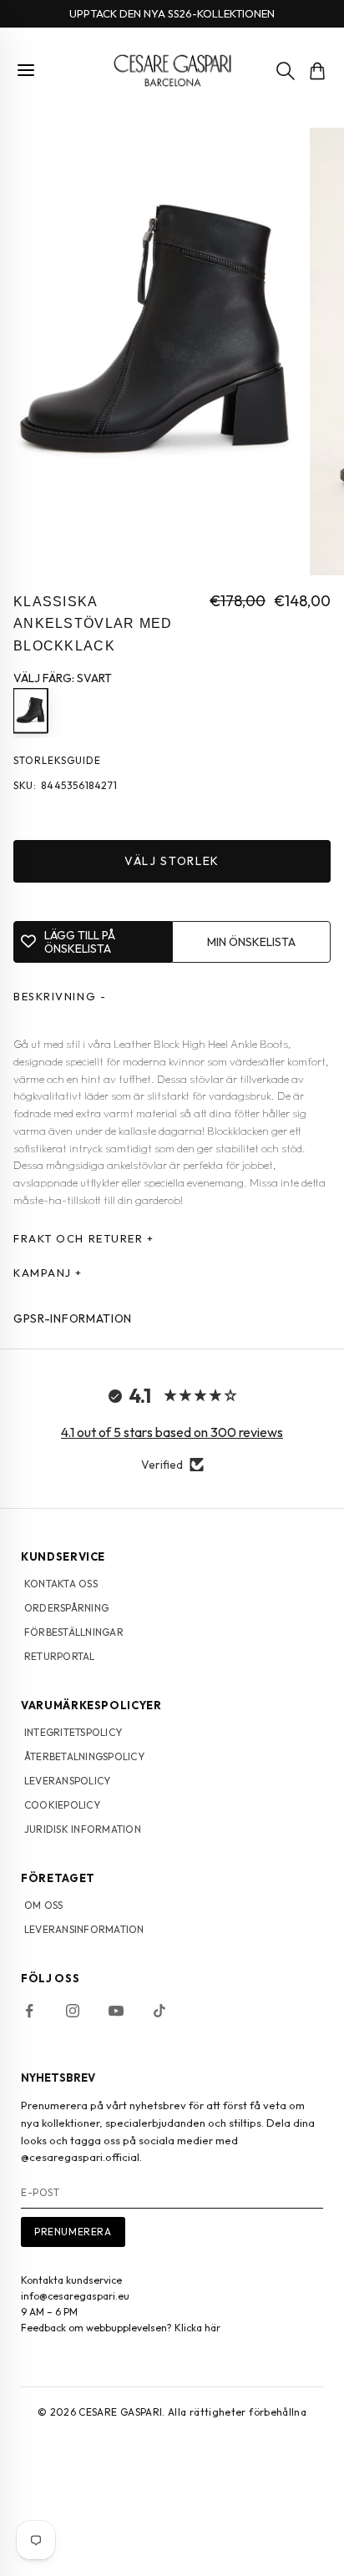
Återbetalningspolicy (84, 1756)
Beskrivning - (60, 996)
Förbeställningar (74, 1632)
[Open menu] (26, 70)
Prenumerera (73, 2232)
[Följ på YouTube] (116, 2011)
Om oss (43, 1905)
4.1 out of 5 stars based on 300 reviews (172, 1432)
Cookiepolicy (62, 1805)
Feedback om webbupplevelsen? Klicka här (121, 2328)
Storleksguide (57, 760)
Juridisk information (83, 1829)
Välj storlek (172, 861)
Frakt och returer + (84, 1238)
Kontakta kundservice (71, 2280)
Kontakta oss (61, 1584)
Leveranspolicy (67, 1781)
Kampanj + (48, 1273)
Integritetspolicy (73, 1732)
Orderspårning (66, 1608)
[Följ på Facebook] (29, 2011)
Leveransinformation (84, 1929)
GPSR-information (73, 1318)
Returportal (60, 1656)
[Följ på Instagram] (73, 2011)
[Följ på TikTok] (159, 2011)
